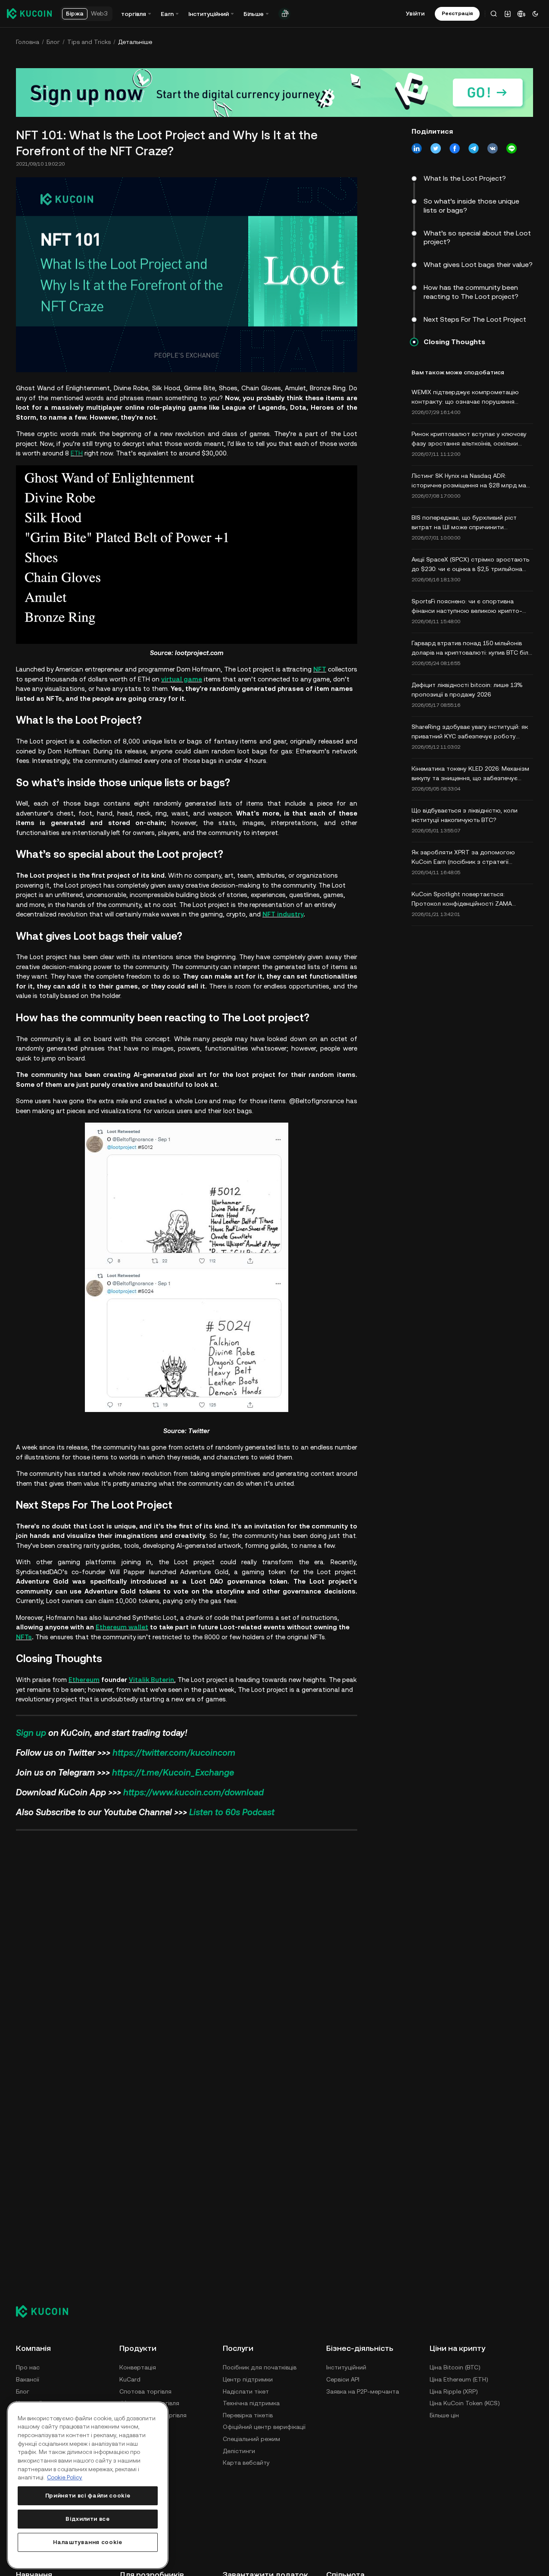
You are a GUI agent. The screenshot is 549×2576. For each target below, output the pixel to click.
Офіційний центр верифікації (264, 2427)
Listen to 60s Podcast (232, 1812)
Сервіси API (343, 2379)
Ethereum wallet (122, 1627)
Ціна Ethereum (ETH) (459, 2379)
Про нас (28, 2367)
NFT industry (283, 914)
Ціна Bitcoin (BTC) (455, 2367)
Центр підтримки (248, 2379)
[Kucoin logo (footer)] (47, 2311)
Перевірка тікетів (248, 2415)
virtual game (182, 679)
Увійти (415, 13)
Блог (53, 42)
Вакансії (28, 2379)
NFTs (24, 1637)
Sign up (31, 1733)
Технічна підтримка (251, 2403)
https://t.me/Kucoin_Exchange (173, 1773)
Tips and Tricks (89, 42)
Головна (28, 42)
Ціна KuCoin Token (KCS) (465, 2403)
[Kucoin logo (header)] (29, 13)
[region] (88, 2485)
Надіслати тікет (246, 2391)
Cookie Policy (65, 2477)
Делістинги (239, 2451)
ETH (77, 453)
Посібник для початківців (260, 2367)
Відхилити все (88, 2519)
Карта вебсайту (246, 2463)
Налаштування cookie (87, 2542)
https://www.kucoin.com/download (193, 1792)
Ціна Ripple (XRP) (454, 2391)
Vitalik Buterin (151, 1680)
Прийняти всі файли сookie (88, 2496)
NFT (320, 669)
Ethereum (84, 1680)
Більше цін (444, 2415)
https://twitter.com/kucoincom (174, 1753)
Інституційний (346, 2367)
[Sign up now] (274, 93)
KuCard (130, 2379)
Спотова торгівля (145, 2391)
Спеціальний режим (251, 2439)
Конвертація (138, 2367)
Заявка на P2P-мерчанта (363, 2391)
